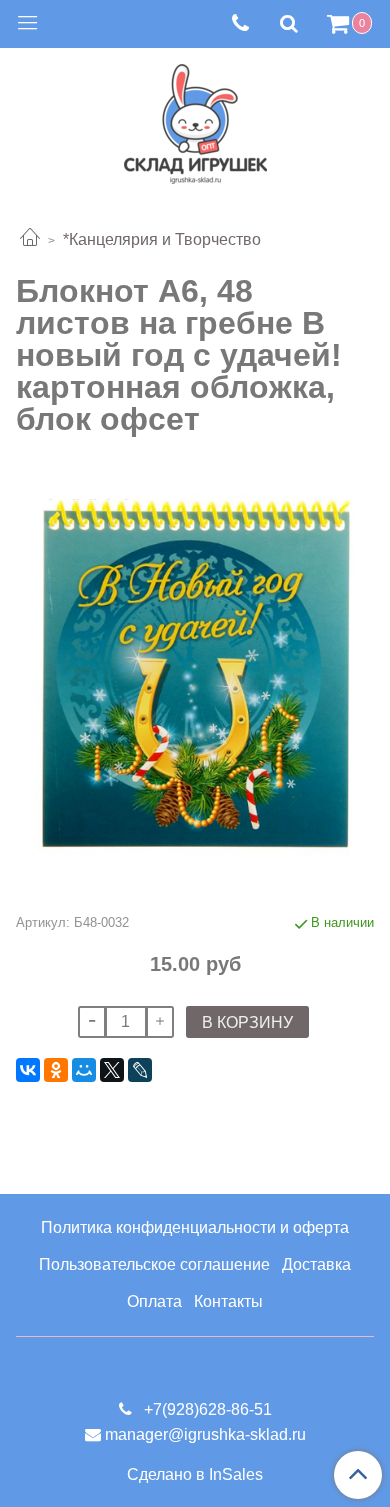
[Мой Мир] (84, 1070)
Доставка (316, 1264)
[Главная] (30, 239)
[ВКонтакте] (28, 1070)
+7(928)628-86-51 (206, 1409)
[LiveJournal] (140, 1070)
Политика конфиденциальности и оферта (195, 1227)
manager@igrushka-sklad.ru (205, 1434)
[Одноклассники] (56, 1070)
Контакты (228, 1301)
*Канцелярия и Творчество (162, 239)
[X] (112, 1070)
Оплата (154, 1301)
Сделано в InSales (195, 1475)
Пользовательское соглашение (154, 1264)
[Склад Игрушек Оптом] (195, 119)
